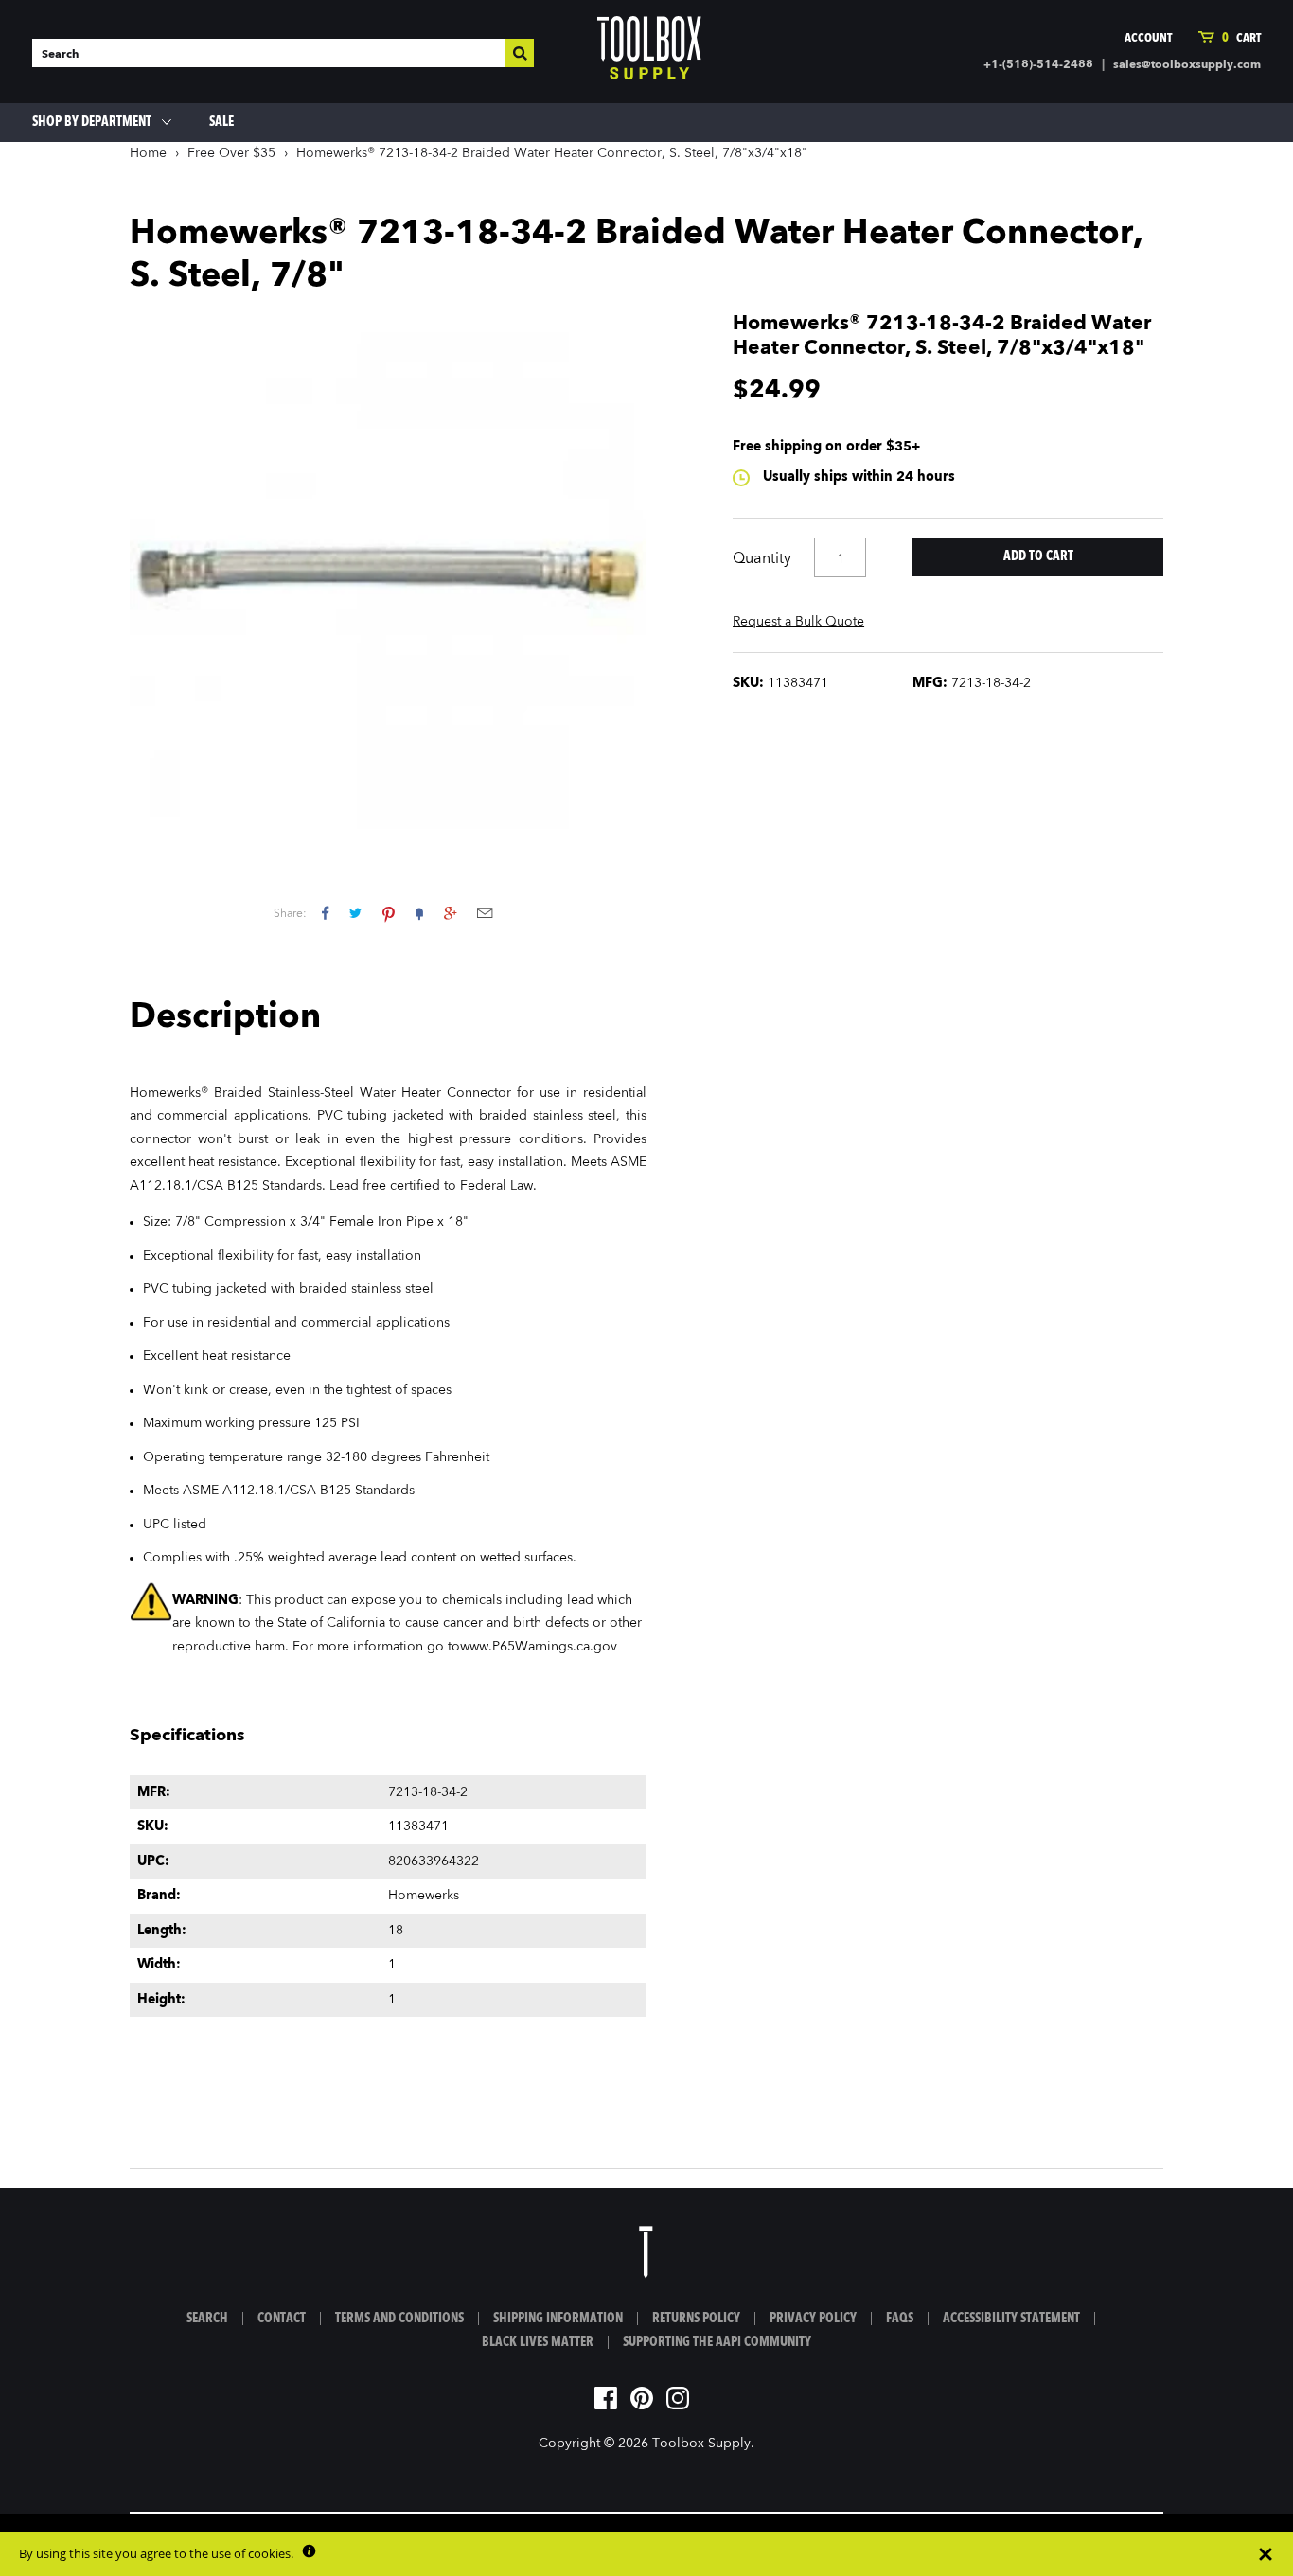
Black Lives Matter (538, 2342)
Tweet (355, 913)
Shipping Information (558, 2319)
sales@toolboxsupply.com (1187, 65)
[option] (388, 571)
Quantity (762, 559)
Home (148, 153)
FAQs (900, 2319)
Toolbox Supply (701, 2444)
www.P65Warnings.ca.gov (539, 1647)
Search (207, 2319)
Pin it (389, 913)
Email (485, 913)
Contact (282, 2319)
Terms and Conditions (399, 2319)
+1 (450, 913)
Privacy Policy (813, 2319)
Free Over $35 (231, 153)
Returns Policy (696, 2319)
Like (325, 913)
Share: (290, 914)
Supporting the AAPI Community (717, 2342)
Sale (221, 122)
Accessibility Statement (1011, 2319)
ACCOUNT (1148, 38)
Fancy (419, 913)
